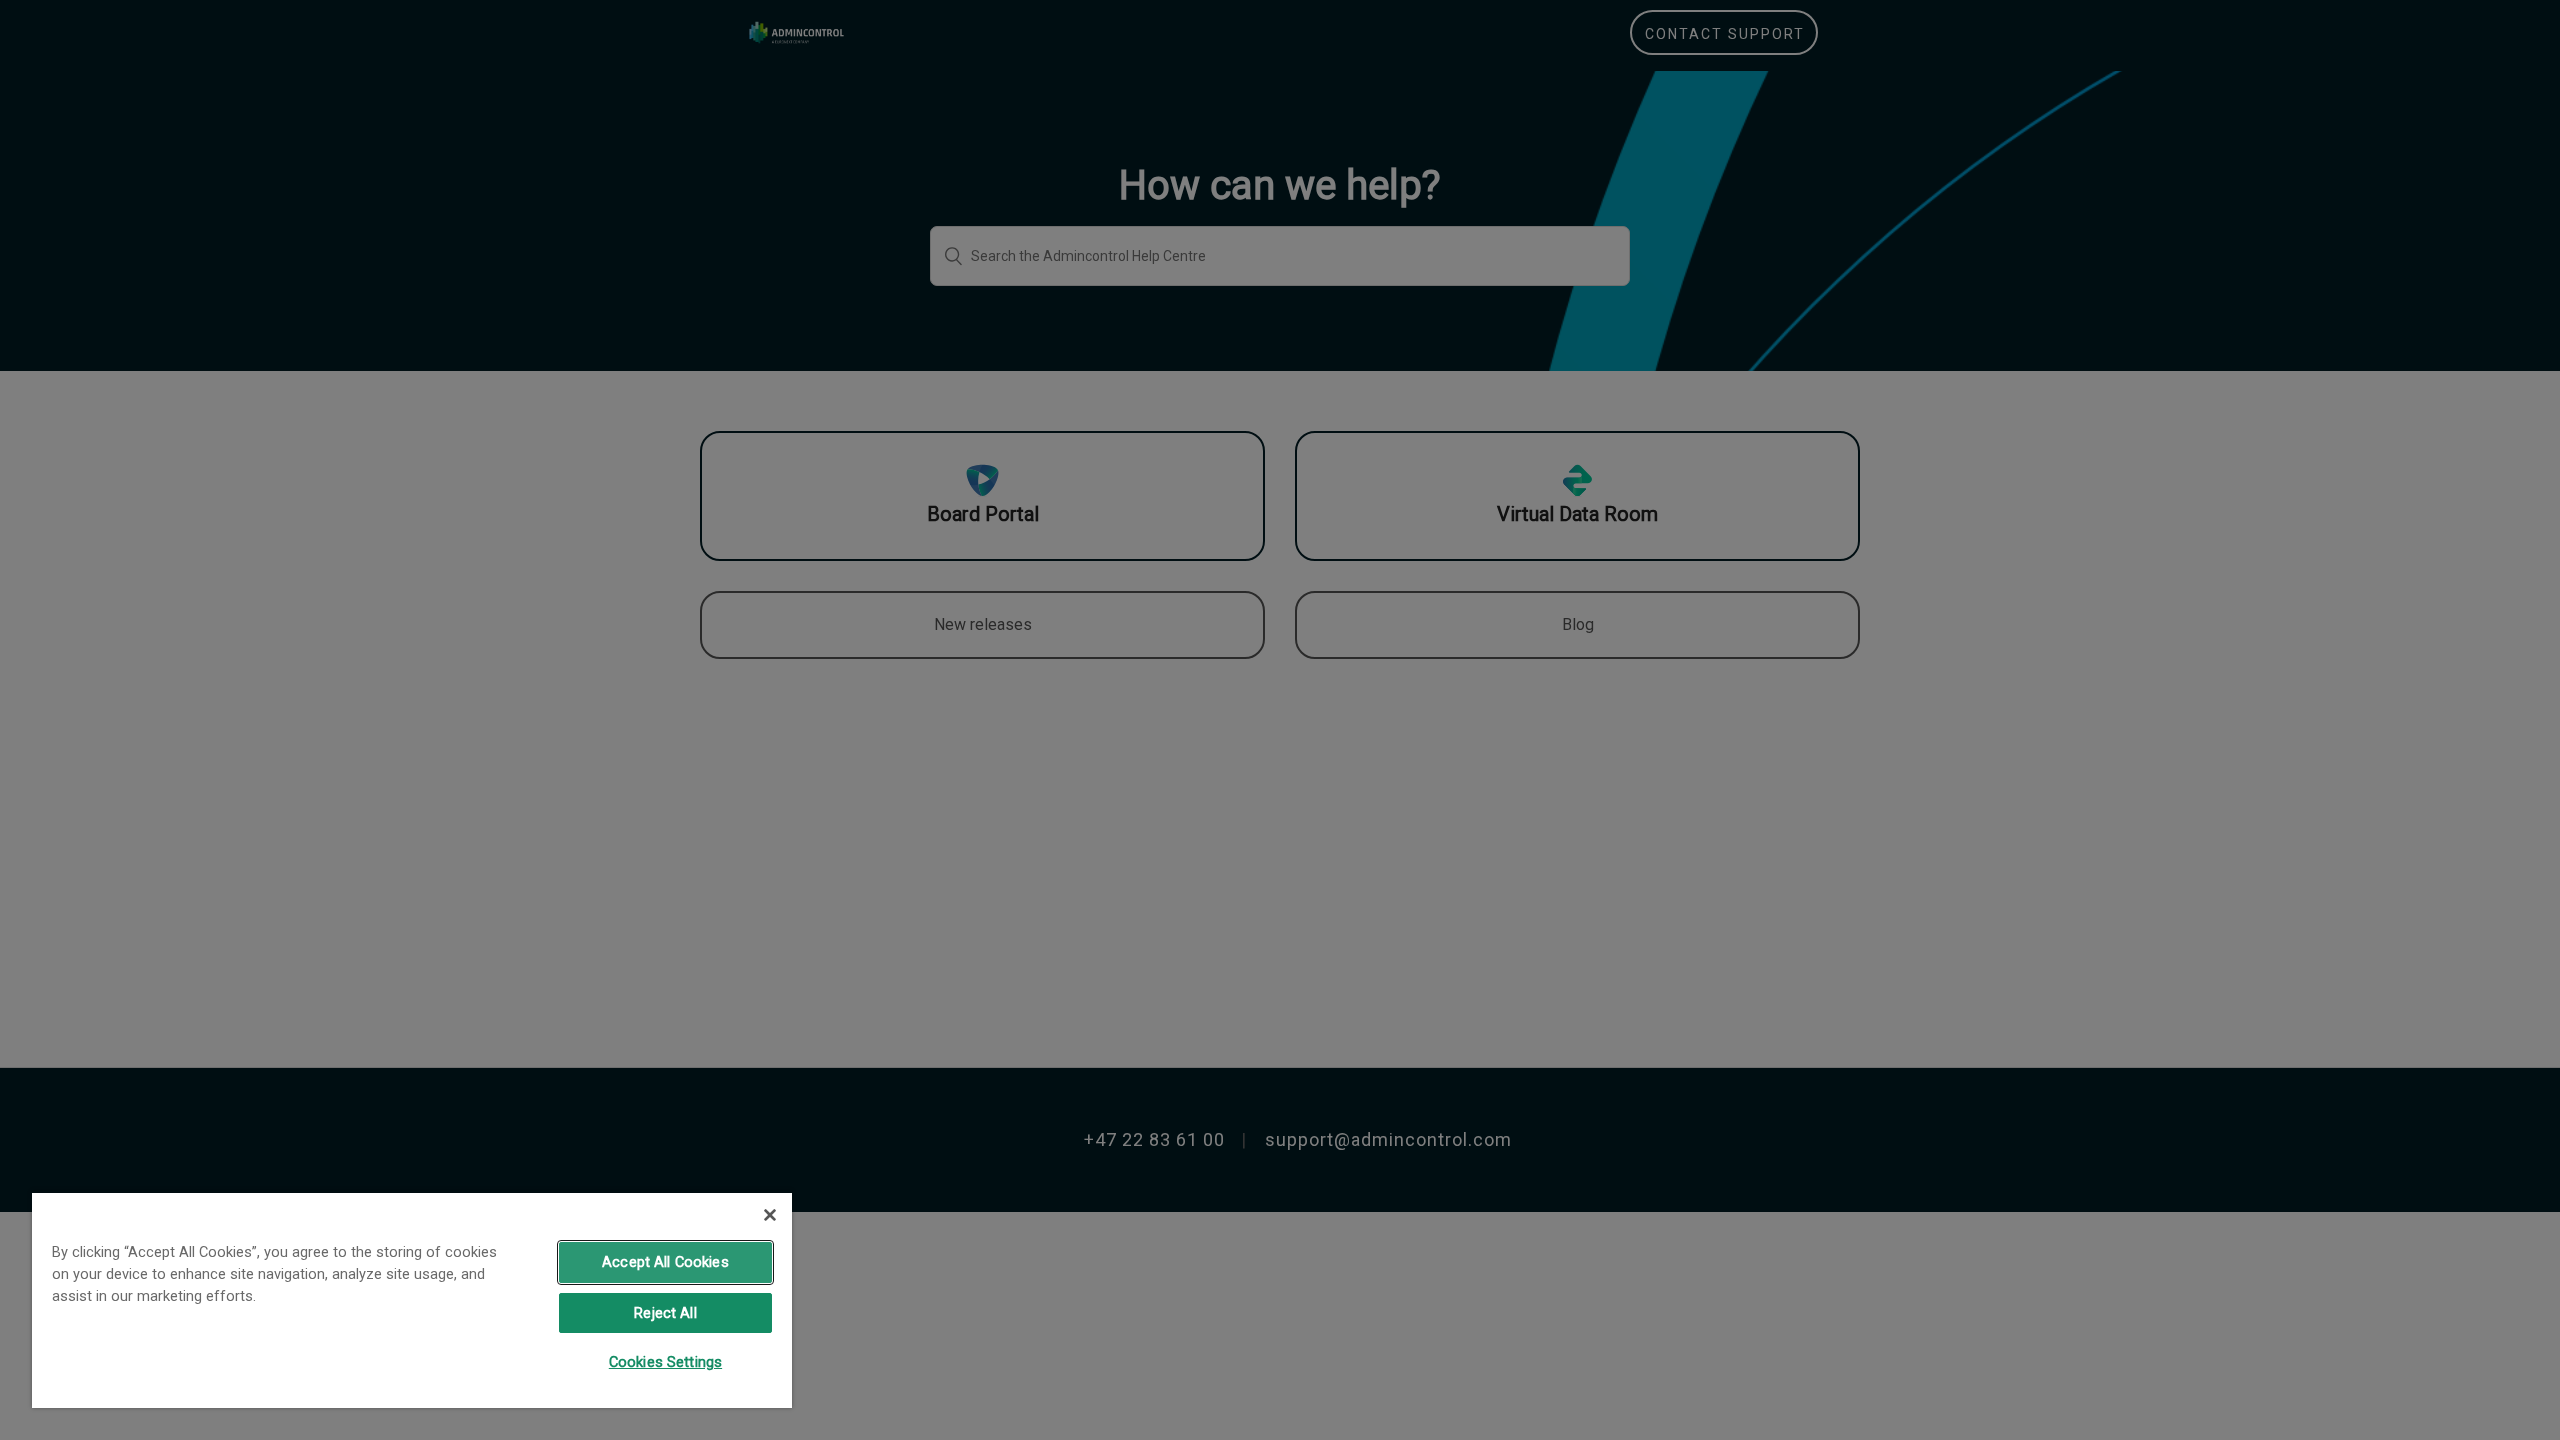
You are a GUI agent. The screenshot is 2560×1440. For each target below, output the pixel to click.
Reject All (665, 1313)
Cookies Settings (665, 1362)
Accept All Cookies (665, 1262)
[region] (412, 1299)
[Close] (770, 1215)
